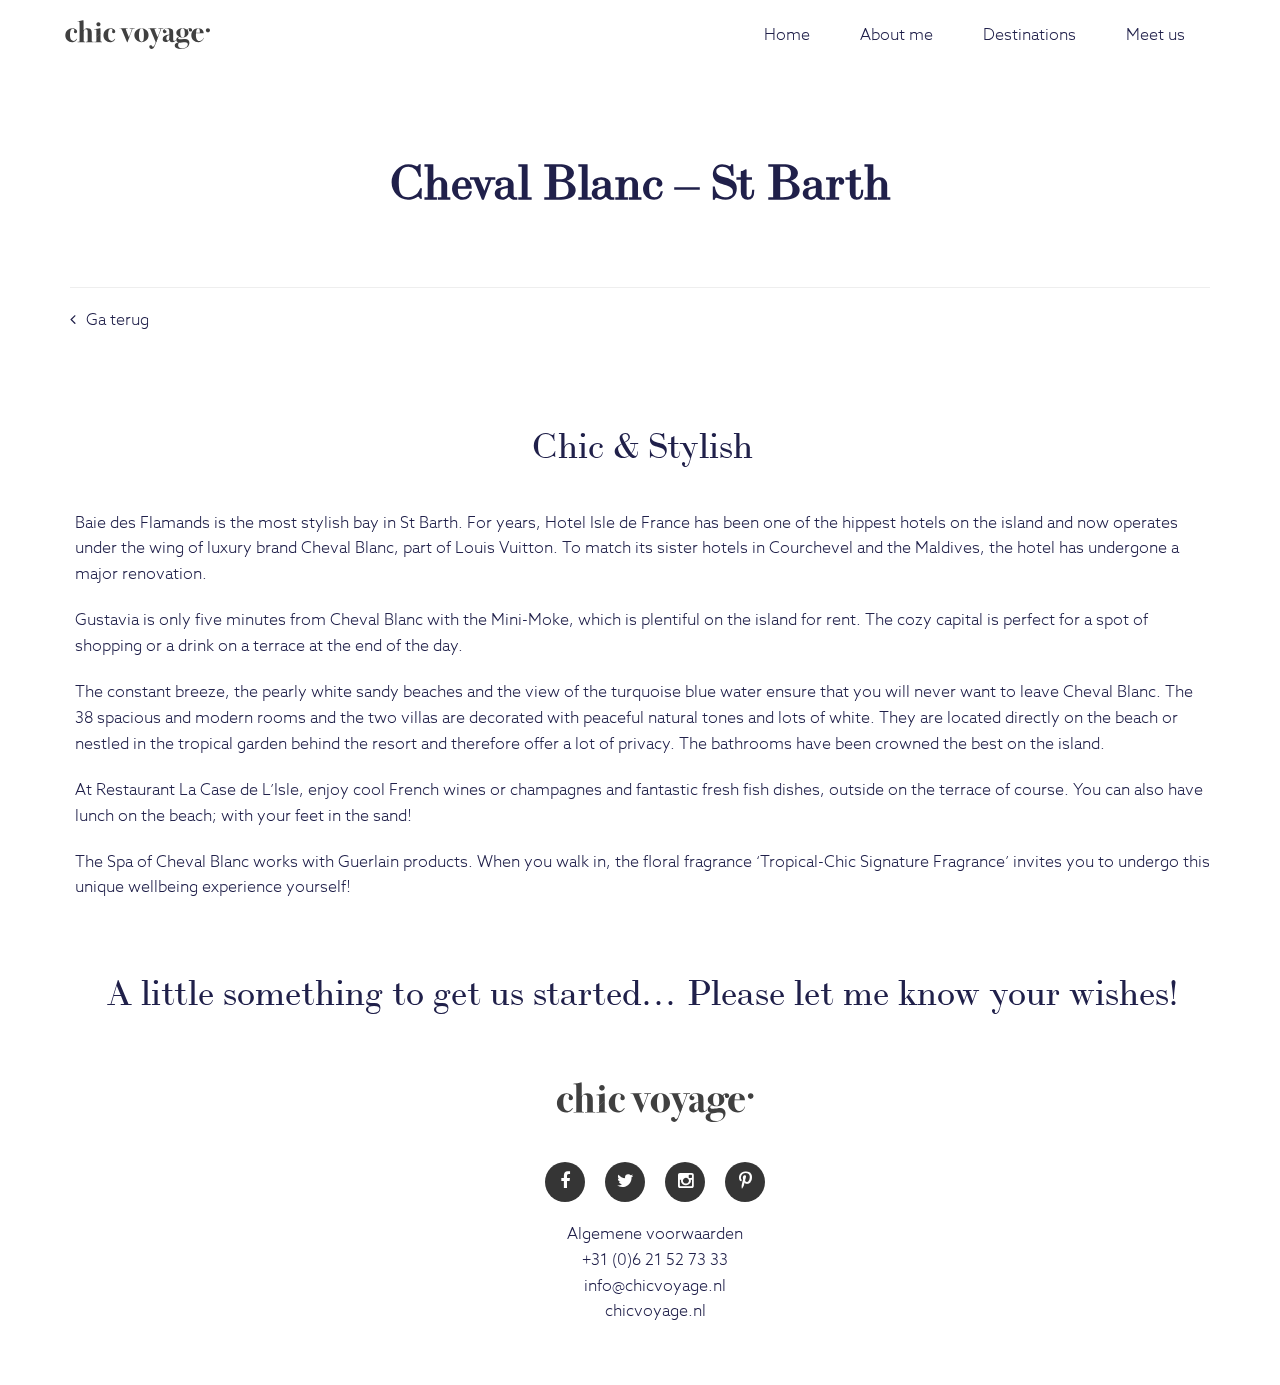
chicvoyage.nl (655, 1311)
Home (787, 35)
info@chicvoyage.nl (655, 1286)
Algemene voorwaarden (655, 1234)
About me (896, 35)
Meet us (1155, 35)
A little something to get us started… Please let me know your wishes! (642, 989)
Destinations (1029, 35)
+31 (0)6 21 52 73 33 (655, 1260)
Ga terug (117, 320)
